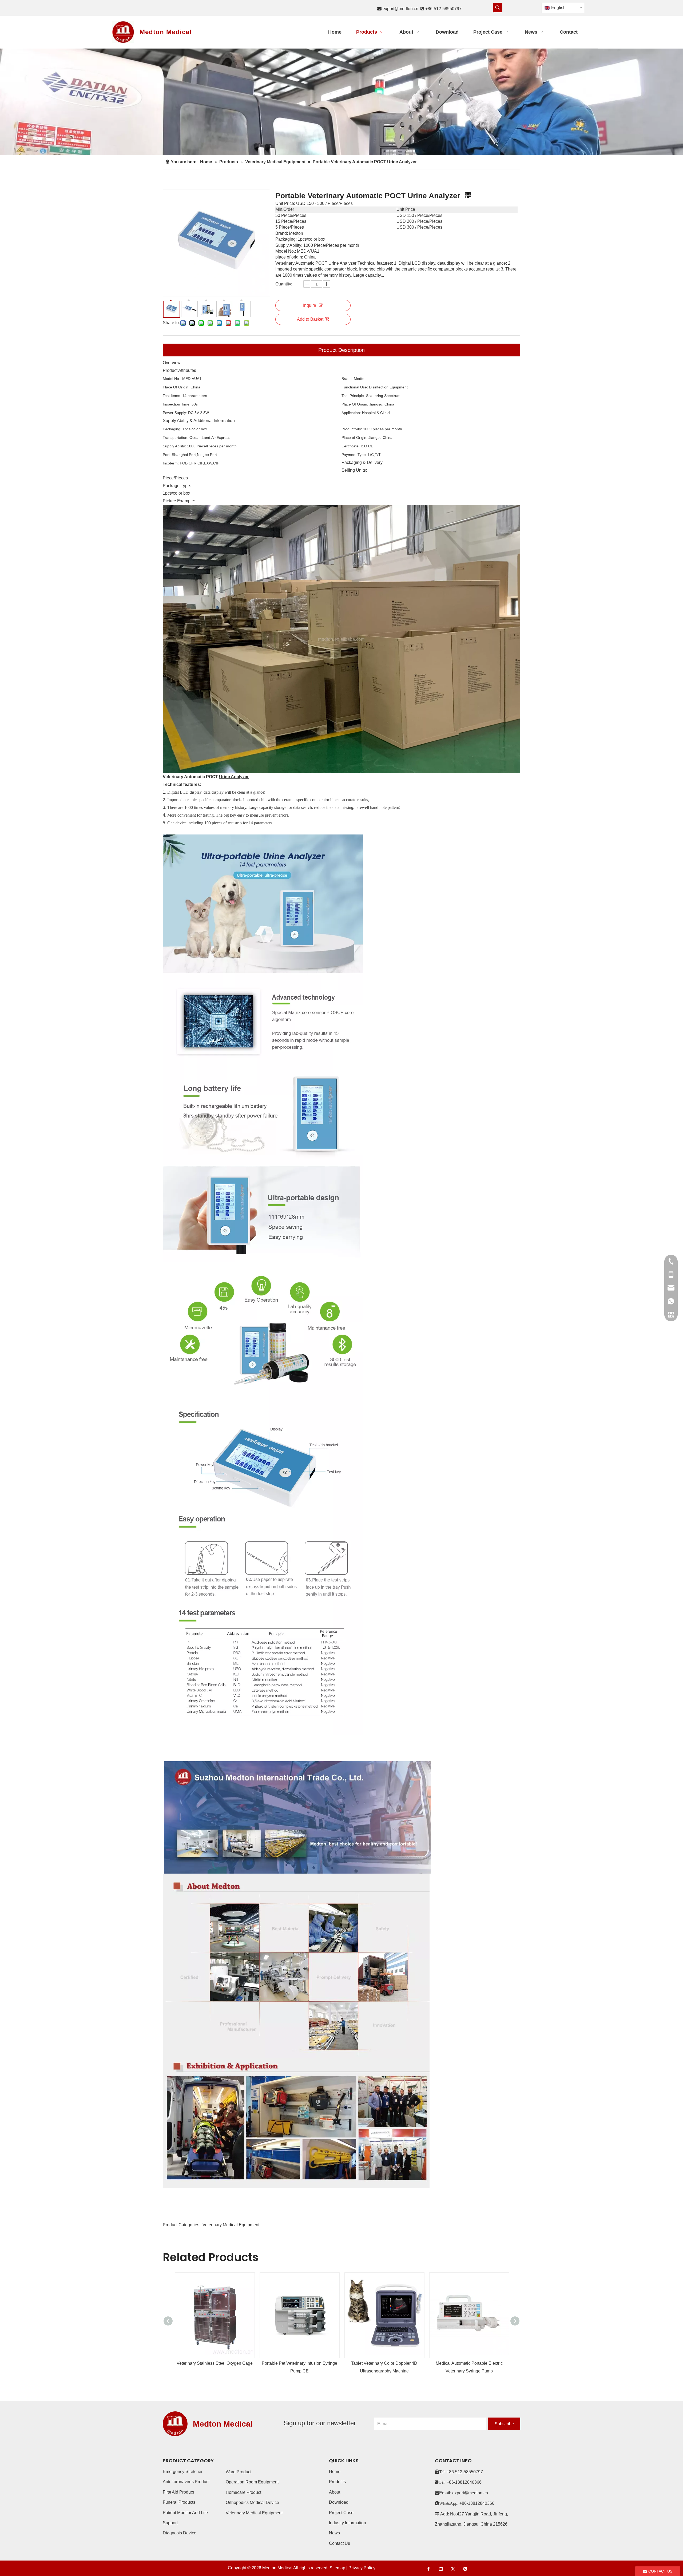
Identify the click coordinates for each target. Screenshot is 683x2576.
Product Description (341, 350)
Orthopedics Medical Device (252, 2503)
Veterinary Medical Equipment (254, 2513)
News (334, 2533)
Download (339, 2502)
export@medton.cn (400, 9)
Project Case (341, 2513)
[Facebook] (428, 2569)
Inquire (310, 305)
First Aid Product (178, 2492)
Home (335, 2472)
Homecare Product (243, 2492)
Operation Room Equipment (252, 2482)
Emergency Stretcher (183, 2472)
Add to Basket (310, 319)
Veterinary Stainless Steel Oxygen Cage (215, 2363)
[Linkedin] (441, 2569)
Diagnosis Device (180, 2533)
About (335, 2492)
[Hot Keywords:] (498, 7)
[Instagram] (465, 2569)
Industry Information (348, 2523)
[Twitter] (453, 2569)
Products (337, 2482)
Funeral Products (179, 2502)
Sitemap (337, 2568)
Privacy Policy (362, 2568)
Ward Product (239, 2472)
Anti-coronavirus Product (186, 2482)
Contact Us (339, 2543)
